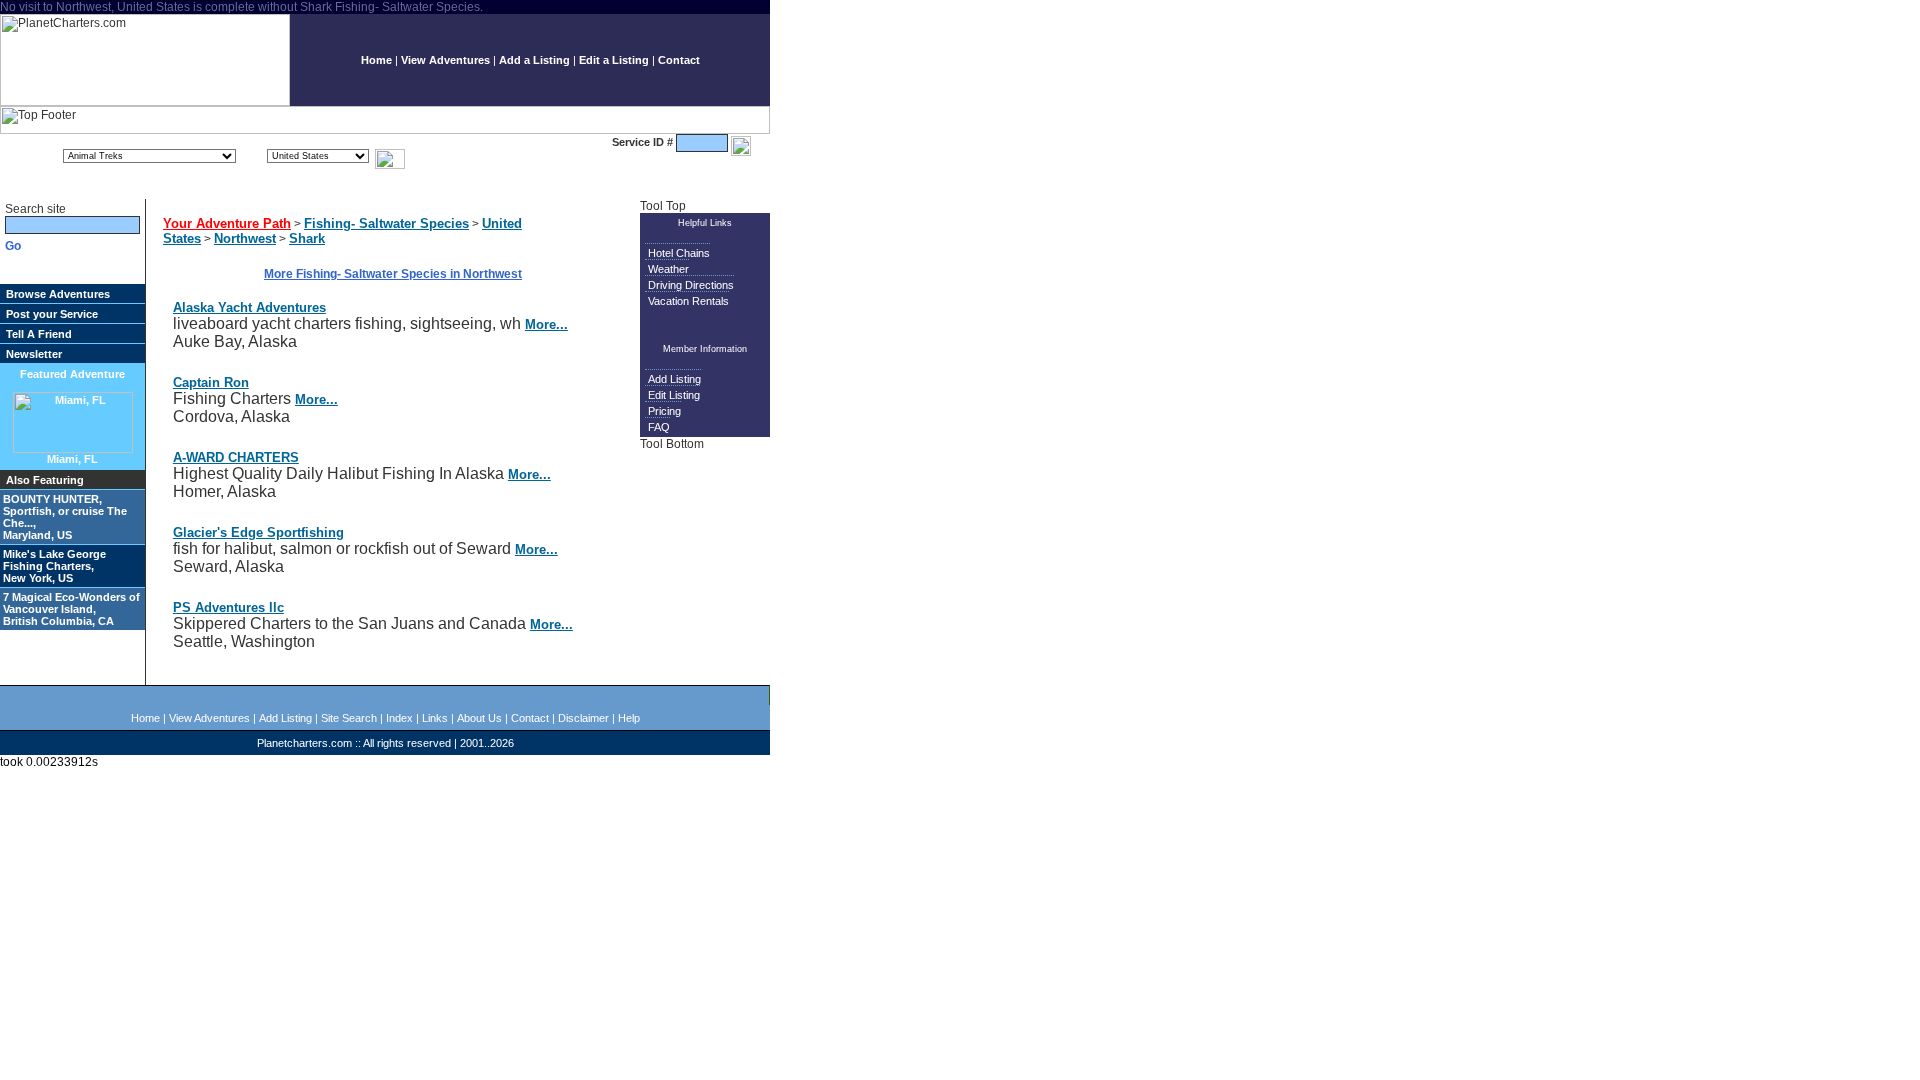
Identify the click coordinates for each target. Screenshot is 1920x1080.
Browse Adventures (58, 294)
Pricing (664, 411)
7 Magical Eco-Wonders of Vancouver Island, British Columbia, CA (71, 609)
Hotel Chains (679, 253)
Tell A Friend (39, 334)
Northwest (245, 238)
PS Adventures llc (228, 607)
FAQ (659, 427)
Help (629, 718)
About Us (479, 718)
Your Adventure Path (227, 223)
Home (376, 60)
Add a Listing (534, 60)
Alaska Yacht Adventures (249, 307)
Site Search (349, 718)
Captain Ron (211, 382)
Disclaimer (583, 718)
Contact (679, 60)
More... (546, 324)
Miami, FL (72, 459)
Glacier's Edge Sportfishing (258, 532)
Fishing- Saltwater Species (386, 223)
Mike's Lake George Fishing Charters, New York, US (54, 566)
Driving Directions (691, 285)
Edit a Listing (614, 60)
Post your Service (52, 314)
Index (399, 718)
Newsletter (34, 354)
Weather (668, 269)
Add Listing (674, 379)
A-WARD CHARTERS (236, 457)
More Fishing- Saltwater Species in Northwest (393, 274)
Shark (307, 238)
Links (435, 718)
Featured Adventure (72, 374)
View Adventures (445, 60)
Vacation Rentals (688, 301)
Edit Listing (674, 395)
